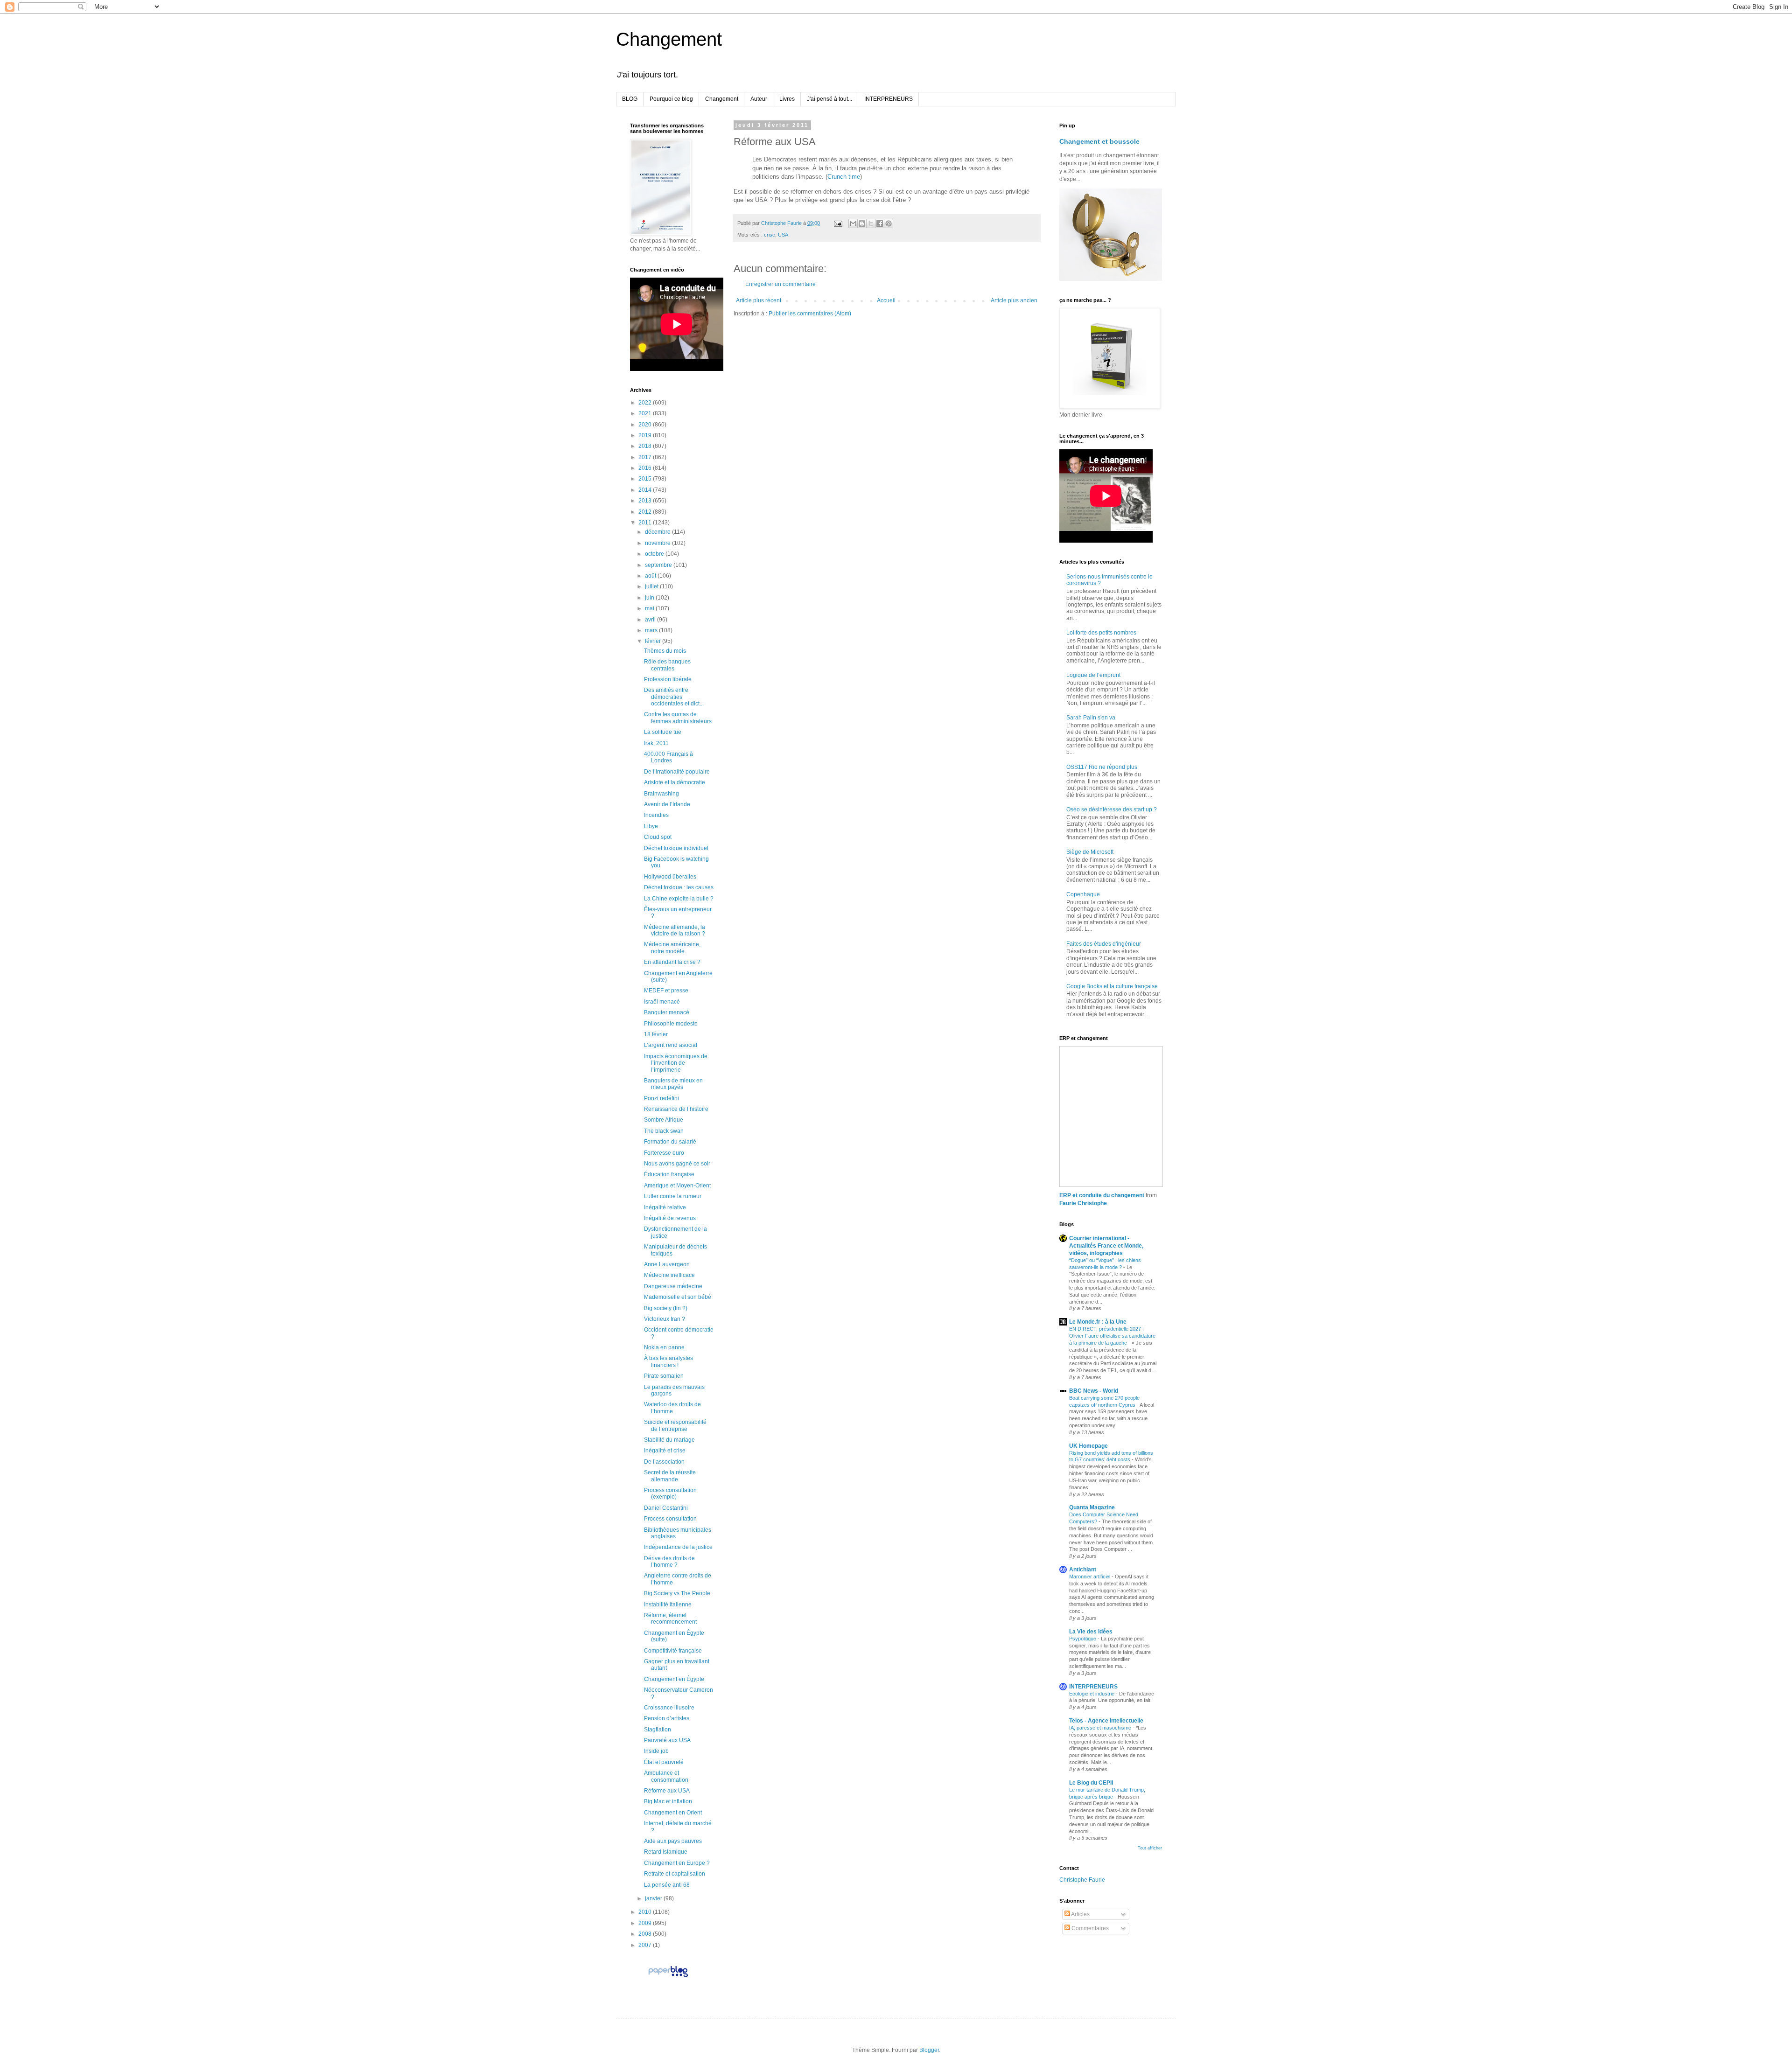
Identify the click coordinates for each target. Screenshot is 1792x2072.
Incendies (656, 815)
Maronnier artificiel (1090, 1577)
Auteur (759, 99)
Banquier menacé (667, 1012)
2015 (646, 479)
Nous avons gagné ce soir (677, 1164)
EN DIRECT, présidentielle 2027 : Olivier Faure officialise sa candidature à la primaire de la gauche (1112, 1336)
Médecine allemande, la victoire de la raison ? (675, 930)
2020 (646, 425)
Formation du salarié (670, 1142)
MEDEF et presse (666, 991)
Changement (669, 39)
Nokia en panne (664, 1347)
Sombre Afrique (664, 1120)
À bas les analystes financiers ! (668, 1361)
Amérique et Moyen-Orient (677, 1186)
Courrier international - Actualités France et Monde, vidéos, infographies (1106, 1246)
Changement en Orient (673, 1813)
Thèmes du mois (665, 651)
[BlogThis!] (862, 223)
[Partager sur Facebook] (880, 223)
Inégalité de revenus (670, 1218)
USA (783, 235)
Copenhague (1083, 894)
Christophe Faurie (1082, 1880)
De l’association (664, 1462)
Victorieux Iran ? (665, 1319)
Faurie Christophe (1083, 1203)
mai (650, 608)
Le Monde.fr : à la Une (1098, 1322)
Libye (651, 826)
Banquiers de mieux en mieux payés (673, 1084)
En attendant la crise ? (672, 962)
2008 (646, 1934)
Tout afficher (1150, 1848)
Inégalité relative (665, 1207)
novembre (658, 543)
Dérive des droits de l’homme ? (669, 1562)
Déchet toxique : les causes (679, 887)
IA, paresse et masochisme (1101, 1728)
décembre (658, 532)
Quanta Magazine (1092, 1507)
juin (650, 598)
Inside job (656, 1751)
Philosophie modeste (671, 1024)
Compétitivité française (673, 1651)
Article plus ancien (1014, 300)
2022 (646, 403)
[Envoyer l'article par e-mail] (838, 223)
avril (651, 620)
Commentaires (1089, 1928)
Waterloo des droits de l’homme (672, 1408)
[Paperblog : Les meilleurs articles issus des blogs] (668, 1977)
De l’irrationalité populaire (677, 772)
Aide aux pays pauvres (673, 1841)
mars (652, 630)
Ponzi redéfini (661, 1098)
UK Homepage (1088, 1446)
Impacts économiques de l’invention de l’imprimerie (676, 1063)
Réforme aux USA (667, 1791)
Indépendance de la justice (678, 1547)
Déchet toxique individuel (676, 848)
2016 (646, 468)
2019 (646, 435)
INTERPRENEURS (889, 99)
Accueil (886, 300)
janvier (654, 1898)
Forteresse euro (664, 1153)
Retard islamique (666, 1852)
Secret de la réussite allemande (670, 1476)
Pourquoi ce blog (671, 99)
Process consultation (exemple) (670, 1493)
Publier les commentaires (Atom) (810, 314)
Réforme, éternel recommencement (670, 1619)
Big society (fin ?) (666, 1308)
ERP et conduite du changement (1102, 1195)
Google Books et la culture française (1112, 986)
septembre (659, 565)
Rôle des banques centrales (667, 665)
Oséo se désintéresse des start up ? (1112, 809)
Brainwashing (661, 794)
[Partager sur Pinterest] (889, 223)
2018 (646, 446)
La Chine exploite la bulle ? (679, 899)
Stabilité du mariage (669, 1440)
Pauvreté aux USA (667, 1740)
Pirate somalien (664, 1376)
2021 (646, 413)
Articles (1080, 1914)
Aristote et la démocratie (675, 782)
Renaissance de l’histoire (676, 1109)
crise (770, 235)
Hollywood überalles (670, 877)
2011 (646, 523)
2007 (646, 1945)
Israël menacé (662, 1002)
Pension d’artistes (667, 1718)
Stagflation (658, 1730)
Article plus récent (759, 300)
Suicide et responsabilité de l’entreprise (675, 1425)
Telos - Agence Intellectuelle (1106, 1721)
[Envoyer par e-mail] (853, 223)
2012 (646, 512)
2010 (646, 1912)
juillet (652, 586)
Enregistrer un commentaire (780, 284)
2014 (646, 490)
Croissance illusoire (669, 1708)
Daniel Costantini (666, 1508)
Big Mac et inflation (668, 1801)
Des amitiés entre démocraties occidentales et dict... (674, 697)
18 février (656, 1034)
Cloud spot (658, 837)
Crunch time (844, 177)
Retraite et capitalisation (675, 1874)
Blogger (929, 2050)
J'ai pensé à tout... (829, 99)
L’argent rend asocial (671, 1045)
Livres (787, 99)
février (654, 641)
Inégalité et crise (665, 1451)
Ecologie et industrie (1092, 1694)
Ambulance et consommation (666, 1776)
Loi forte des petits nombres (1101, 633)
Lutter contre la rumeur (673, 1196)
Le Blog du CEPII (1091, 1783)
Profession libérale (668, 679)
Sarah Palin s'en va (1091, 718)
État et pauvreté (664, 1762)
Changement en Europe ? (677, 1863)
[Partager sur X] (871, 223)
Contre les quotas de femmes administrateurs (678, 718)
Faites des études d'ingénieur (1104, 944)
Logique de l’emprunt (1093, 675)
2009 (646, 1923)
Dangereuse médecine (673, 1286)
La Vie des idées (1091, 1632)
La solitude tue (663, 732)
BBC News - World (1094, 1391)
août (651, 576)
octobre (655, 554)
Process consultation (670, 1519)
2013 (646, 501)
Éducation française (669, 1174)
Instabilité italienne (668, 1605)
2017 (646, 457)
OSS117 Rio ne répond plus (1102, 767)
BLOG (630, 99)
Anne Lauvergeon (667, 1264)
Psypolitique (1083, 1639)
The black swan (664, 1131)
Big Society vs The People (677, 1593)
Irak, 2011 (656, 743)
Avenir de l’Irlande (667, 804)
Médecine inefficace (669, 1275)
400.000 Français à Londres (668, 757)
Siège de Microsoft (1090, 852)
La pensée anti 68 (667, 1885)
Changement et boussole (1099, 141)
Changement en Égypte (674, 1679)
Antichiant (1083, 1570)
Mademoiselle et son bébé (678, 1297)
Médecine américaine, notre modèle (672, 948)
